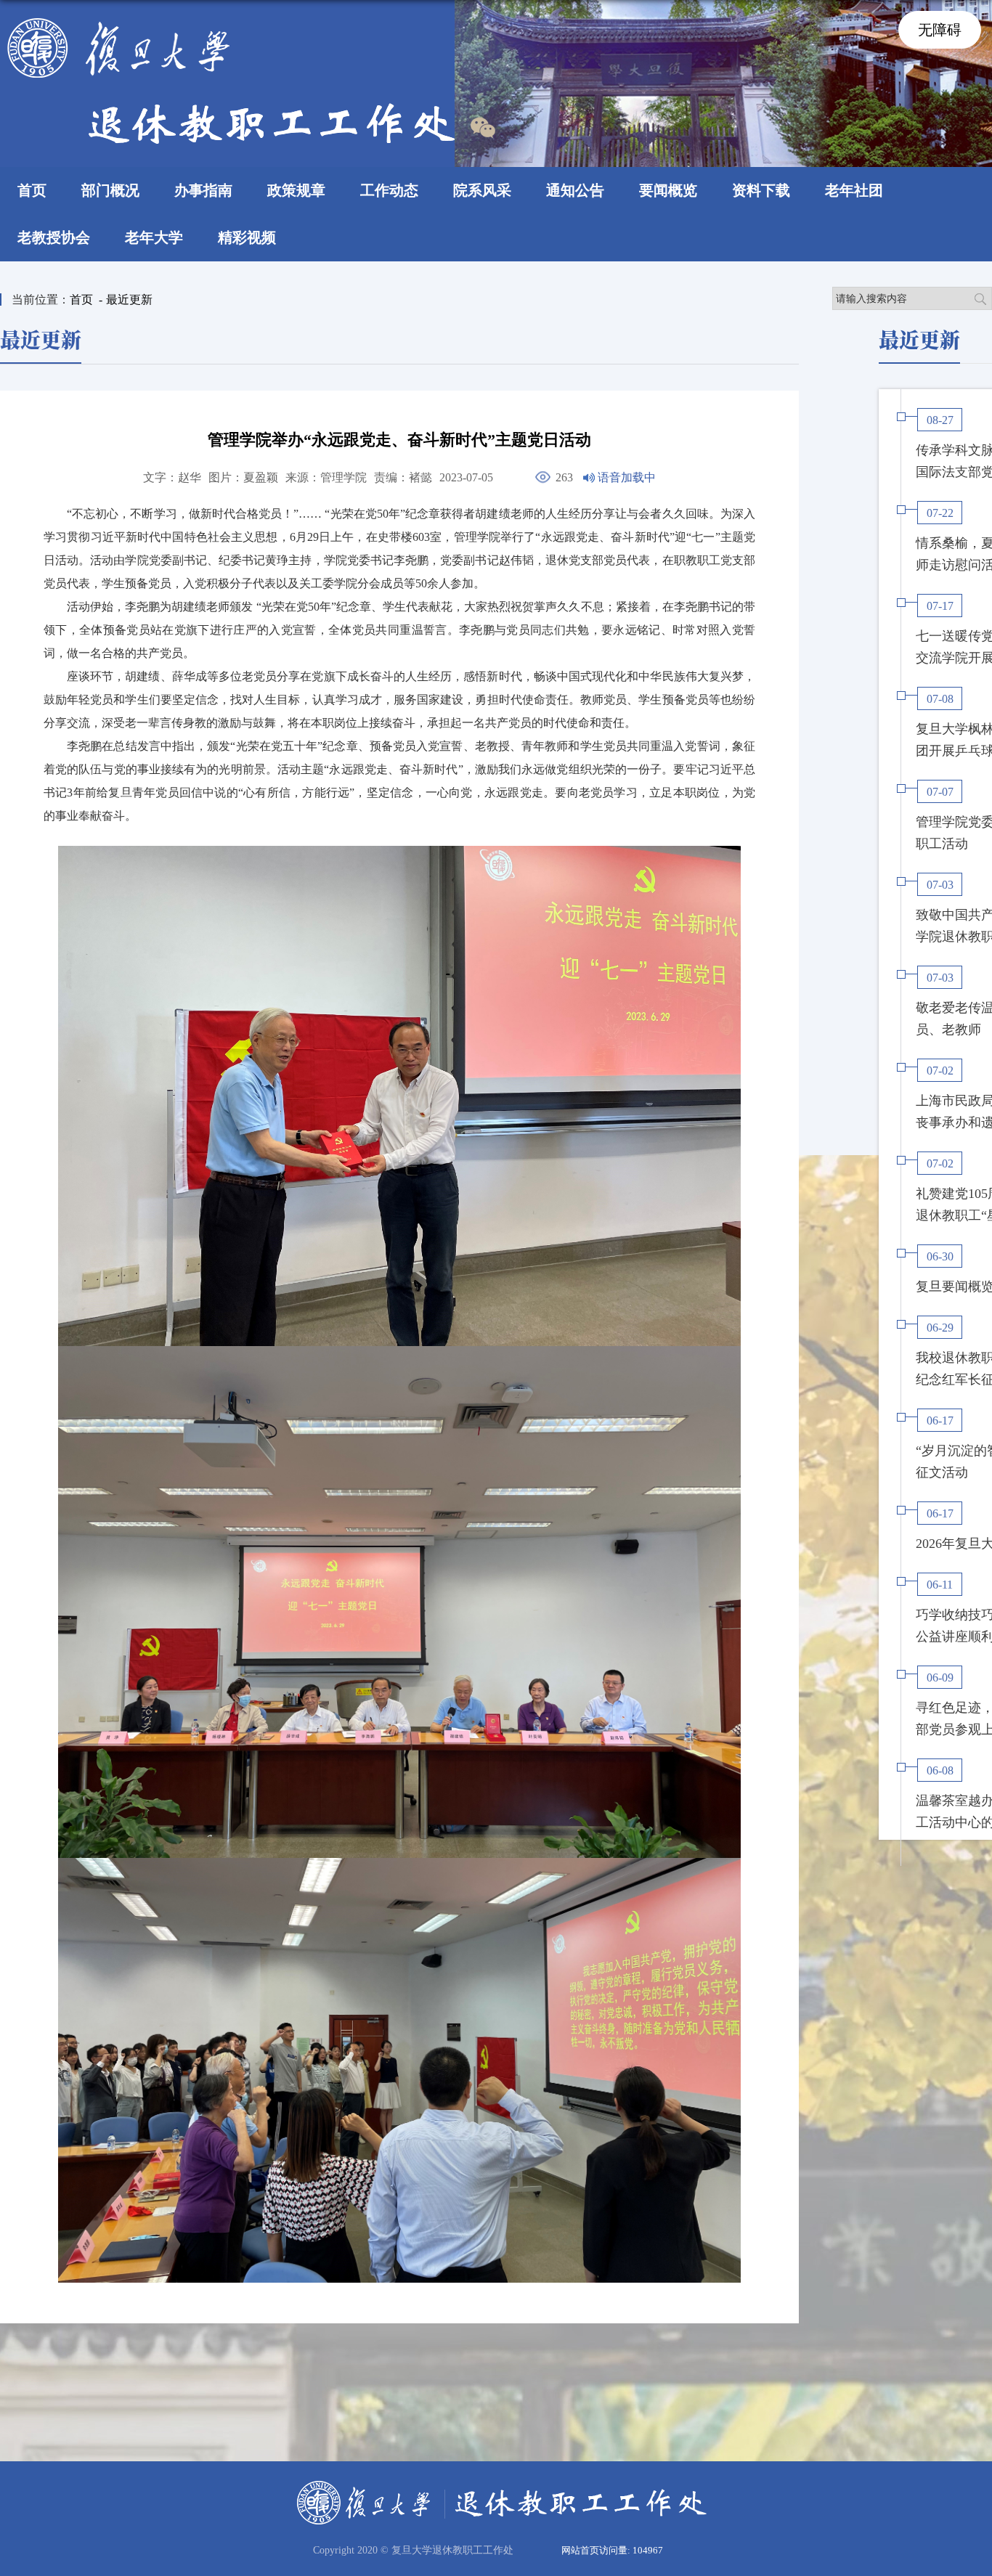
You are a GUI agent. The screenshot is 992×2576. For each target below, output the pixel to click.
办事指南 (203, 190)
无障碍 (940, 30)
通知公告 (575, 190)
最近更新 (129, 299)
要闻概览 (668, 190)
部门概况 (110, 190)
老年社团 (854, 190)
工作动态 (389, 190)
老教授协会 (54, 237)
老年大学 (154, 237)
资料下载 (761, 190)
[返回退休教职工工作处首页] (231, 23)
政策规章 (296, 190)
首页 (32, 190)
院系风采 (482, 190)
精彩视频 (247, 237)
